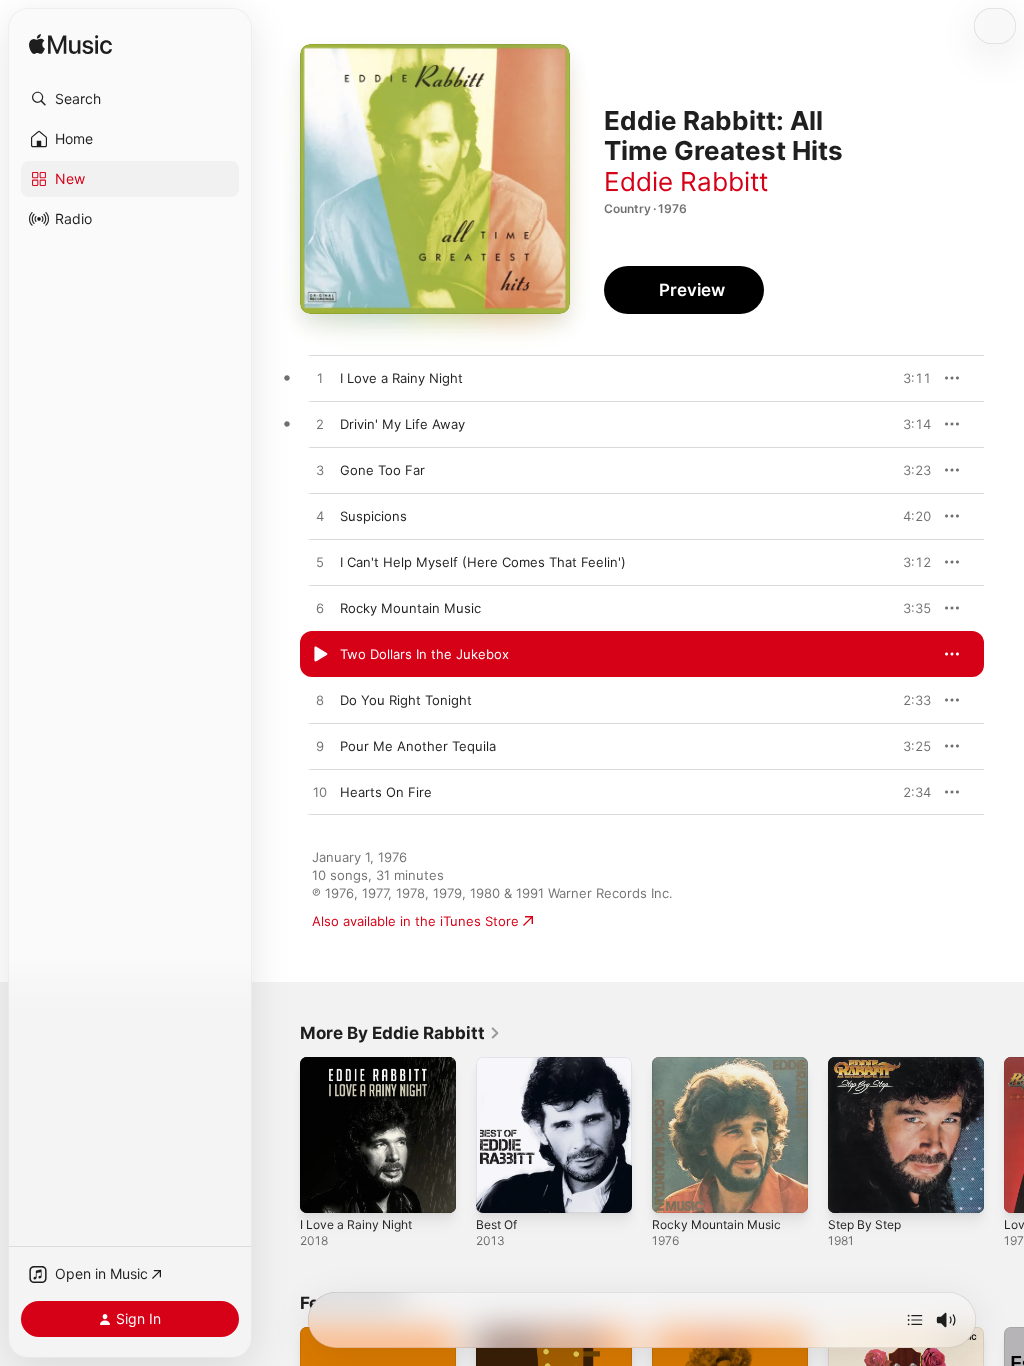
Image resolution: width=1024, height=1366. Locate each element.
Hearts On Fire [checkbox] (386, 792)
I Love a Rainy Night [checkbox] (401, 378)
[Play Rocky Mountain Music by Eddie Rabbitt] (320, 609)
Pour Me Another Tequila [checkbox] (418, 746)
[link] (400, 1033)
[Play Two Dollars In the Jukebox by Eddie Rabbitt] (320, 655)
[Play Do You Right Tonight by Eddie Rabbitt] (320, 701)
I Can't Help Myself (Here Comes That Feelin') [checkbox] (483, 562)
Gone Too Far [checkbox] (382, 470)
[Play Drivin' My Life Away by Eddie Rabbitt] (320, 425)
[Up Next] (915, 1320)
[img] (70, 45)
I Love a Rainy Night (356, 1224)
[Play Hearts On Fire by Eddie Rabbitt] (320, 793)
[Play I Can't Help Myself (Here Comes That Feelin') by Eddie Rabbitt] (320, 563)
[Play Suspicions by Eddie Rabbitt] (320, 517)
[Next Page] (1004, 1135)
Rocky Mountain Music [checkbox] (410, 608)
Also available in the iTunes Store (415, 921)
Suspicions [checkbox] (373, 516)
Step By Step (864, 1224)
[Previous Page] (280, 1135)
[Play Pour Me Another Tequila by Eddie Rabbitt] (320, 747)
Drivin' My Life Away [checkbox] (402, 424)
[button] (130, 99)
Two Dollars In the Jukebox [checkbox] (424, 654)
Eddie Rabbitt (686, 181)
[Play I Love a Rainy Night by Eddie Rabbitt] (320, 379)
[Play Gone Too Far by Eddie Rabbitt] (320, 471)
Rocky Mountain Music (716, 1224)
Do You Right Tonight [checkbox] (406, 700)
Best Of (496, 1224)
